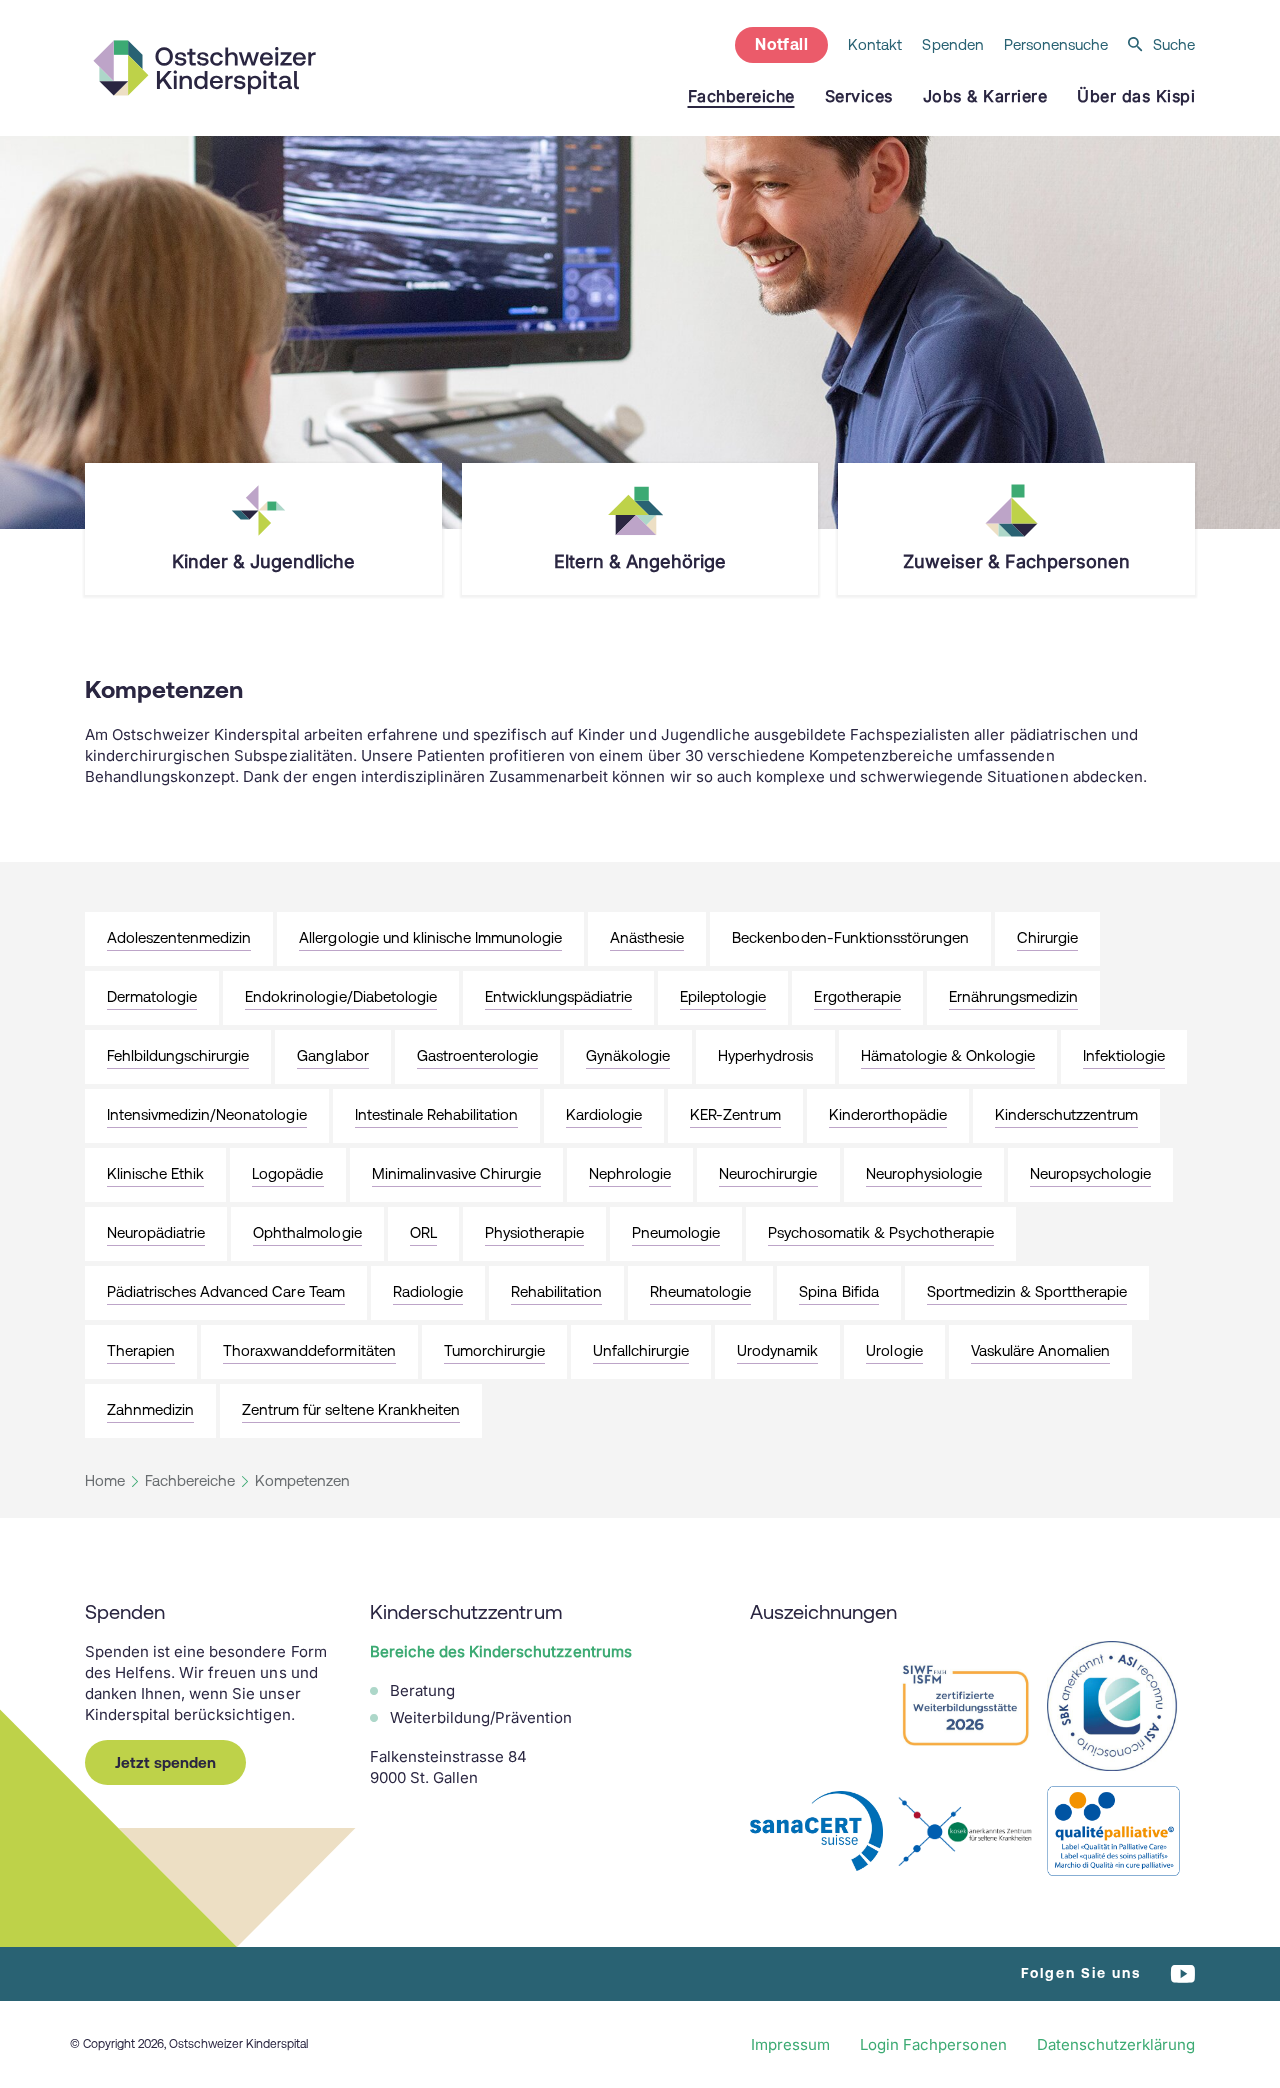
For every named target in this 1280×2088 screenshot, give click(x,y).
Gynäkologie (628, 1055)
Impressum (790, 2044)
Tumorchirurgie (494, 1350)
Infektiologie (1124, 1055)
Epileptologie (723, 996)
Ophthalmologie (307, 1232)
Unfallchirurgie (641, 1350)
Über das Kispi (1136, 96)
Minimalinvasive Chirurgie (457, 1173)
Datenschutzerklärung (1116, 2044)
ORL (423, 1232)
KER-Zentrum (735, 1114)
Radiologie (428, 1291)
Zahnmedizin (150, 1409)
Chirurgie (1047, 937)
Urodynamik (777, 1350)
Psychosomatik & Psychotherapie (881, 1232)
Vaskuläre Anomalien (1040, 1350)
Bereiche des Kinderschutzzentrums (501, 1651)
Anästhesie (647, 937)
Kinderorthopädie (888, 1114)
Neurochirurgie (768, 1173)
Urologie (894, 1350)
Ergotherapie (857, 996)
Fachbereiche (190, 1480)
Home (105, 1480)
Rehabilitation (556, 1291)
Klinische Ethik (155, 1173)
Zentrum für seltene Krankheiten (351, 1409)
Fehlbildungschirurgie (178, 1055)
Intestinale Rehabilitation (437, 1114)
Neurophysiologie (924, 1173)
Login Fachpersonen (933, 2044)
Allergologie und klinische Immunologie (430, 937)
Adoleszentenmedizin (179, 937)
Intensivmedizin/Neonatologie (207, 1114)
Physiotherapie (534, 1232)
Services (859, 96)
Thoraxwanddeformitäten (309, 1350)
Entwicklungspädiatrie (558, 996)
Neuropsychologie (1090, 1173)
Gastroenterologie (477, 1055)
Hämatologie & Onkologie (947, 1055)
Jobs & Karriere (985, 96)
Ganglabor (332, 1055)
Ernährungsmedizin (1013, 996)
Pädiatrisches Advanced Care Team (226, 1291)
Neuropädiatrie (156, 1232)
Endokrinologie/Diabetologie (341, 996)
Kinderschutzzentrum (1066, 1114)
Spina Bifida (838, 1291)
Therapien (141, 1350)
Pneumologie (676, 1232)
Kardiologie (604, 1114)
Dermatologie (152, 996)
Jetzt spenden (165, 1762)
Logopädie (287, 1173)
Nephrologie (630, 1173)
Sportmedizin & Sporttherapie (1027, 1291)
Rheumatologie (700, 1291)
